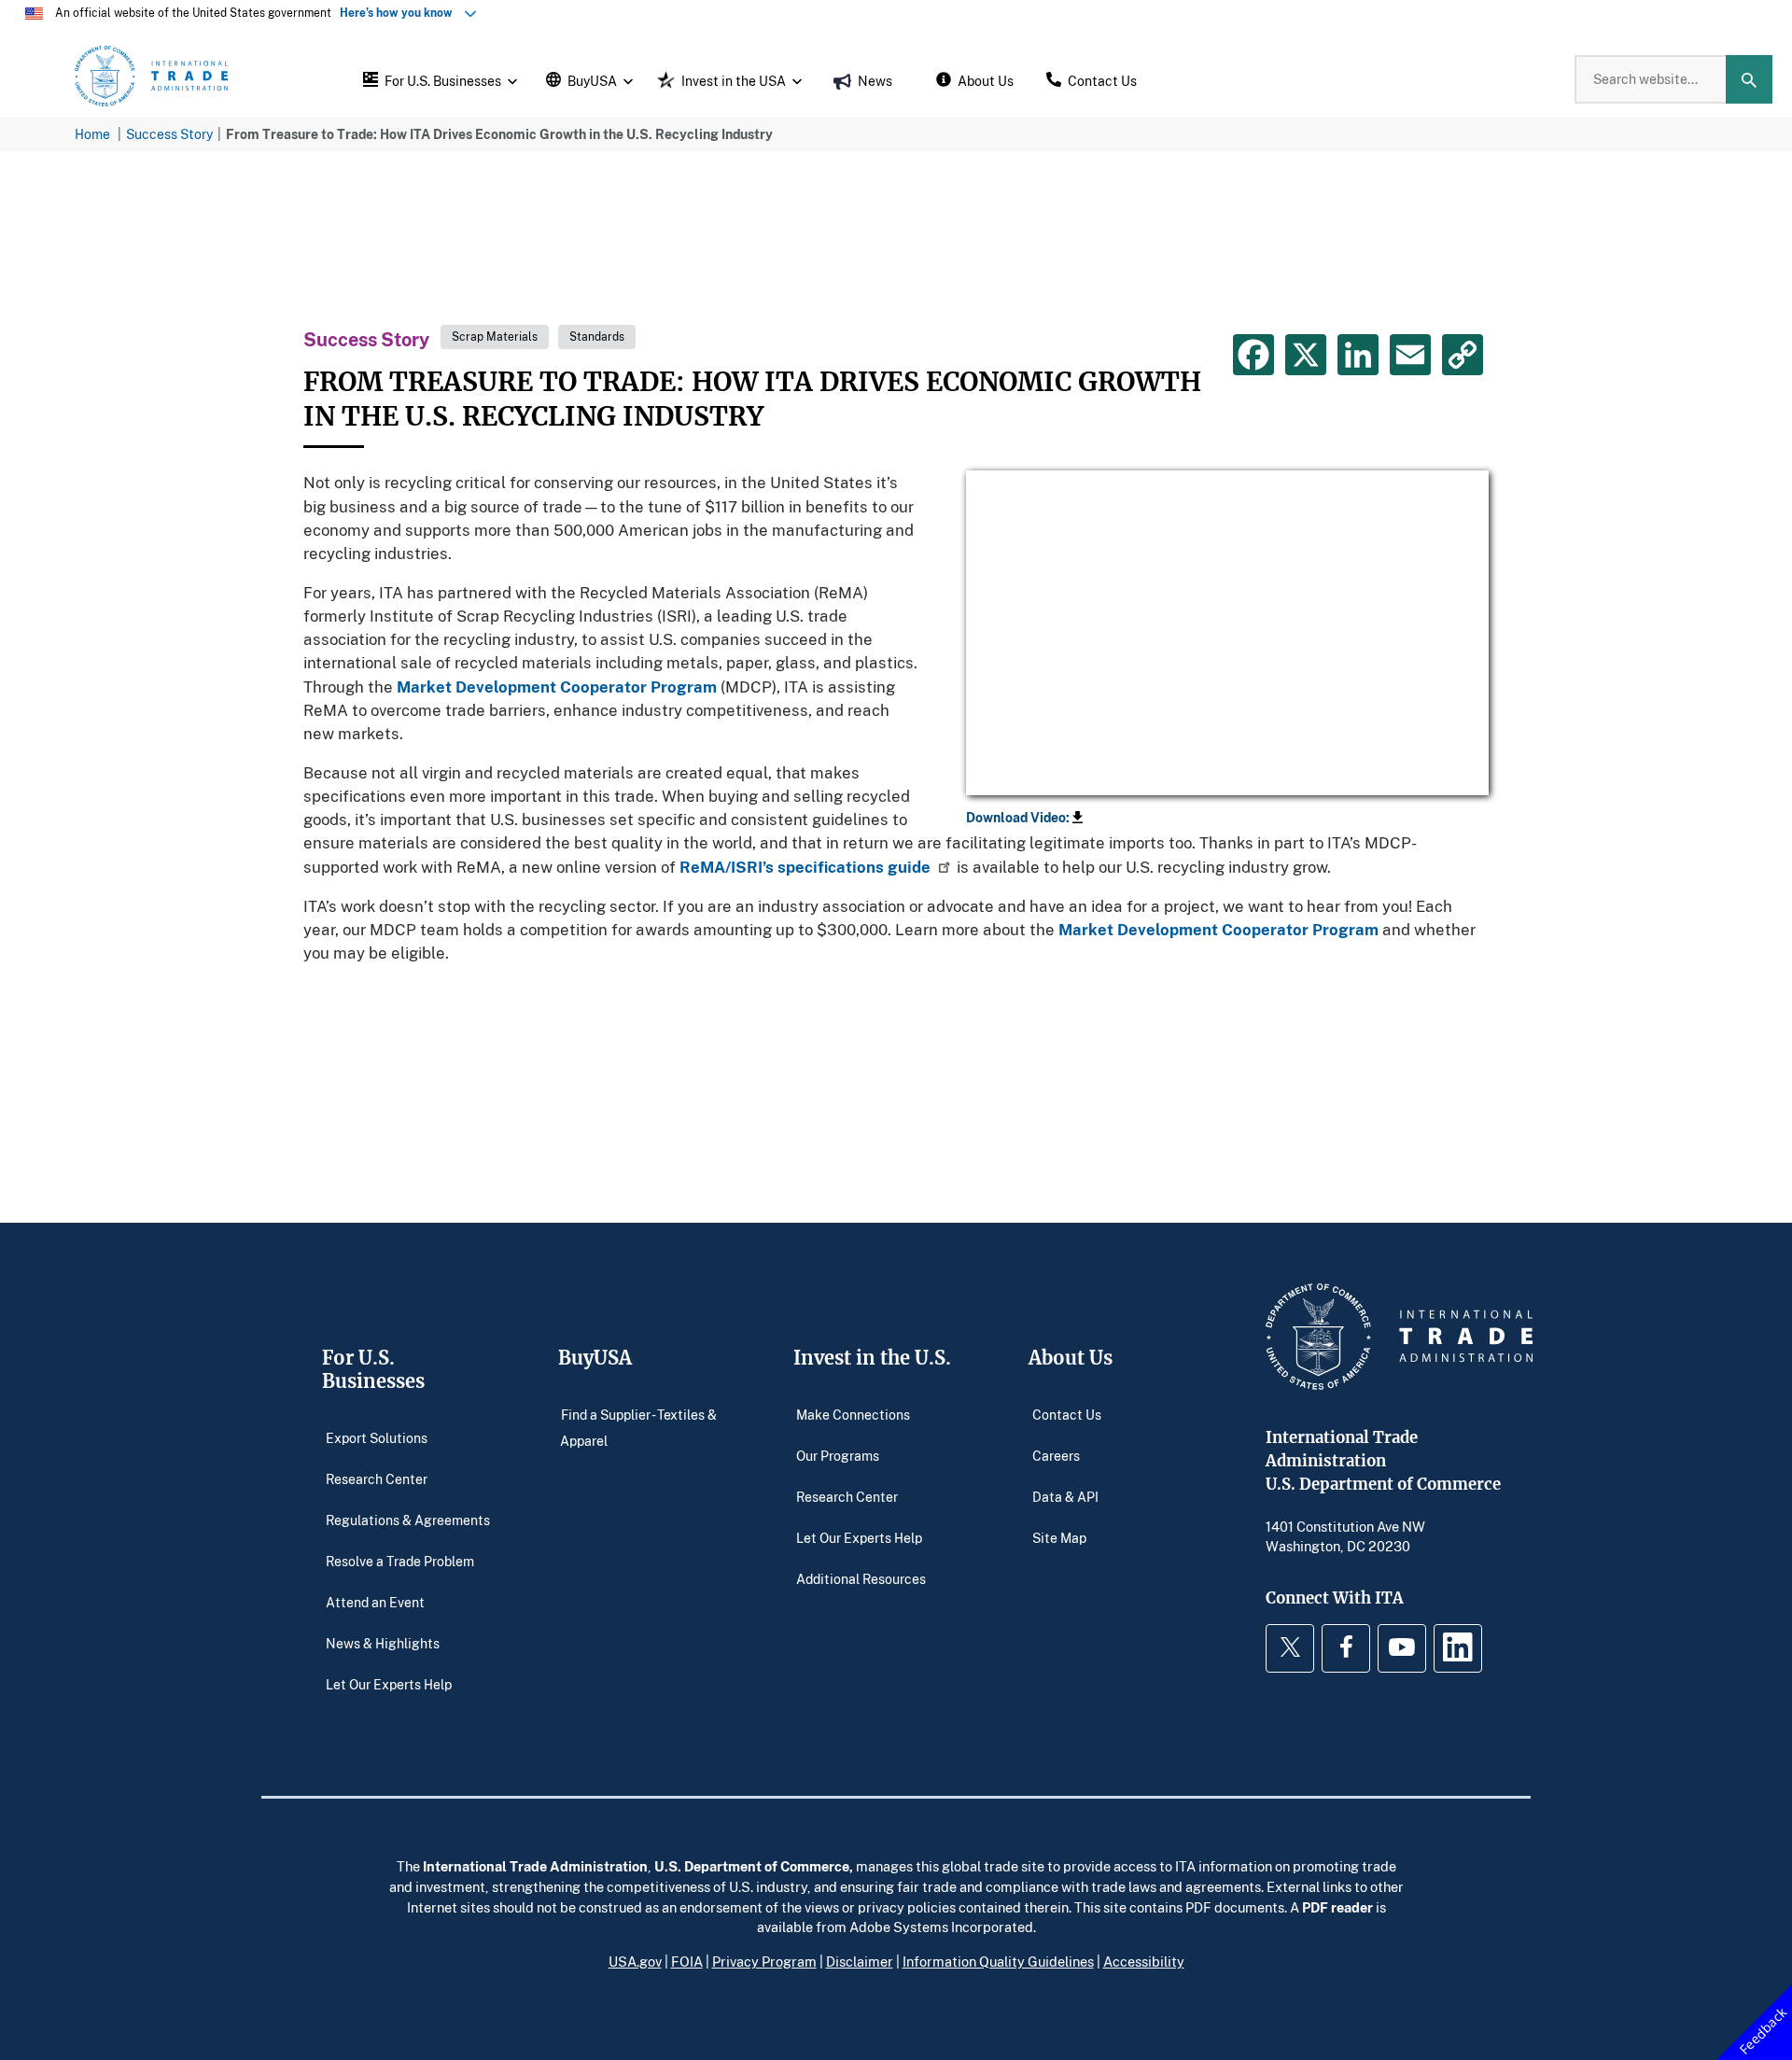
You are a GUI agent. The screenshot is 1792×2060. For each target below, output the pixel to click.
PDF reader (1337, 1907)
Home (92, 134)
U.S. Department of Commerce (752, 1866)
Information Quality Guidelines (998, 1961)
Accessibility (1144, 1961)
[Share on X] (1306, 355)
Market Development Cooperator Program (557, 687)
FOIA (687, 1961)
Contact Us (1067, 1415)
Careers (1056, 1456)
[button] (438, 79)
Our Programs (838, 1456)
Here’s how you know (400, 13)
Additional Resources (861, 1579)
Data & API (1065, 1497)
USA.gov (635, 1961)
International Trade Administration (535, 1866)
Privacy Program (764, 1961)
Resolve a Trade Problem (400, 1561)
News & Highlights (383, 1643)
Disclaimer (860, 1961)
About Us (1071, 1358)
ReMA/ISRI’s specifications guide (805, 867)
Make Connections (853, 1415)
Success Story (169, 134)
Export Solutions (377, 1438)
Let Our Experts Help (389, 1684)
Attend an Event (375, 1602)
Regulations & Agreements (408, 1520)
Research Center (377, 1479)
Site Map (1059, 1538)
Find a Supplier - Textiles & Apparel (638, 1428)
